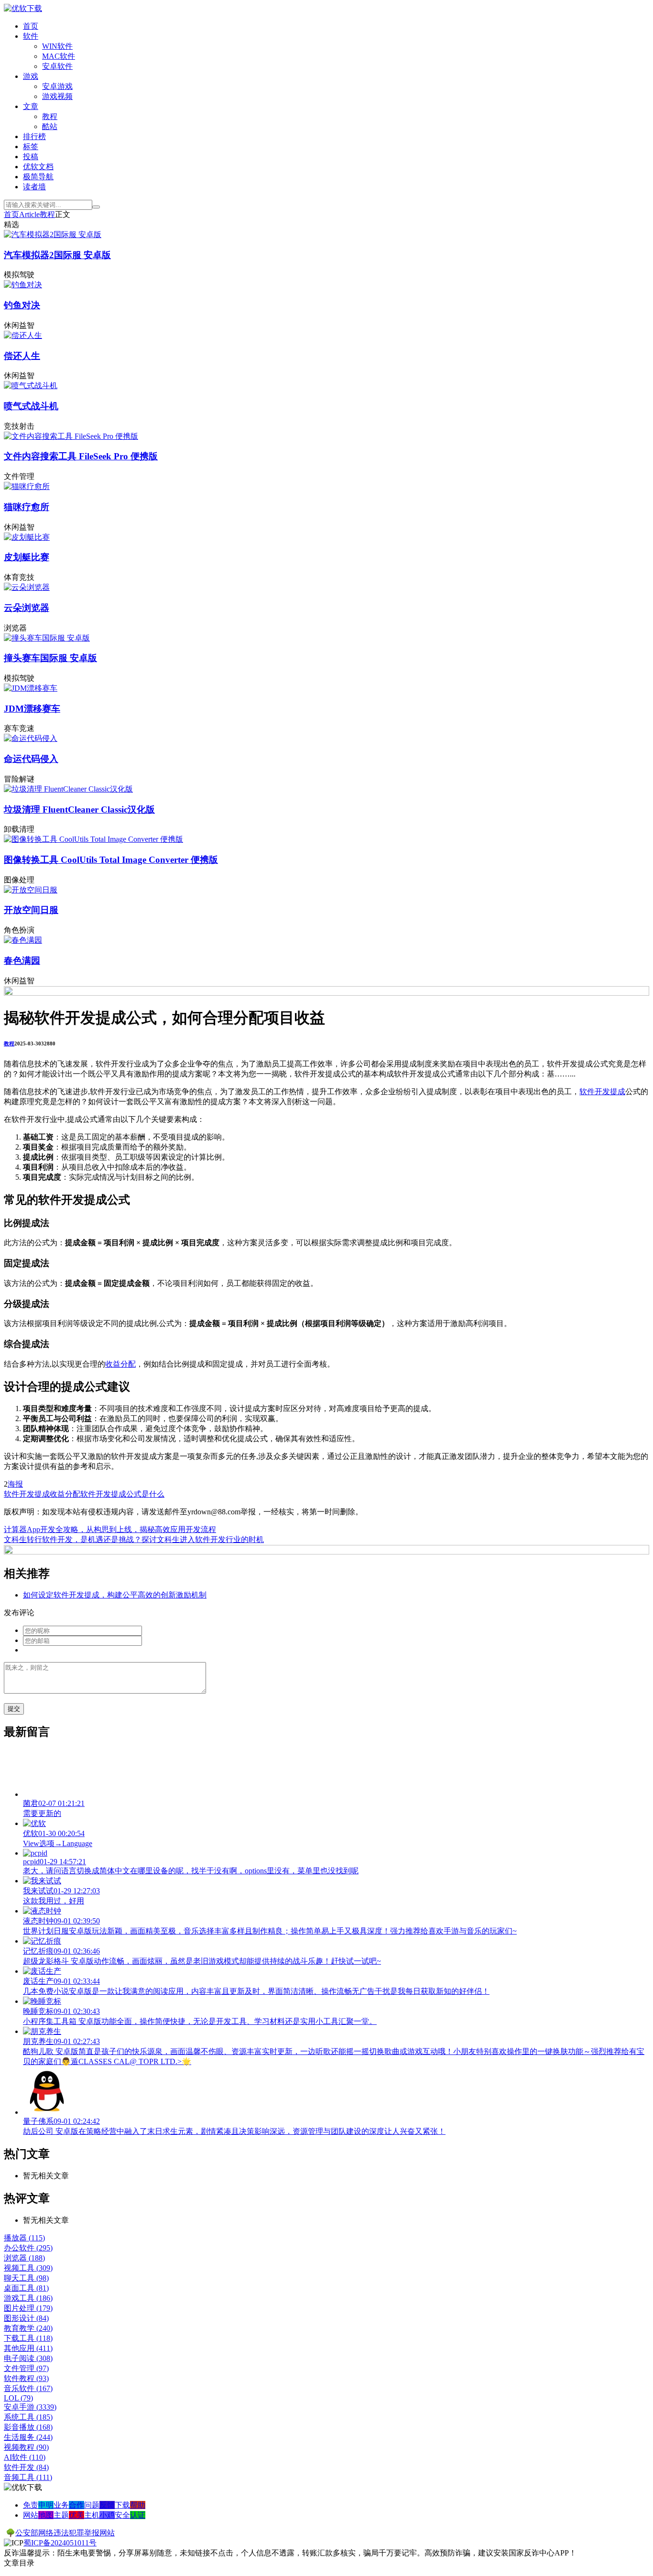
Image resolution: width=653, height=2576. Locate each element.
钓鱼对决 (22, 305)
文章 (31, 106)
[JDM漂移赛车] (31, 688)
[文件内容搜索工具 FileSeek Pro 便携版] (71, 436)
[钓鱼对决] (23, 285)
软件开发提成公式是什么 (122, 1494)
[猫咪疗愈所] (27, 486)
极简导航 (38, 177)
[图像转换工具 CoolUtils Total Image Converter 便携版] (93, 839)
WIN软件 (57, 46)
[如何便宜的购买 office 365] (326, 993)
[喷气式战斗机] (31, 386)
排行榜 (34, 136)
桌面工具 (26, 2288)
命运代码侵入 (31, 759)
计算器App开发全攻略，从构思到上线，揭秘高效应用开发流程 (110, 1529)
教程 (50, 116)
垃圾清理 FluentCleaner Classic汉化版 (79, 810)
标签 (31, 147)
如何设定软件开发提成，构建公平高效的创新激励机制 (115, 1595)
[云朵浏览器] (27, 587)
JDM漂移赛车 (32, 709)
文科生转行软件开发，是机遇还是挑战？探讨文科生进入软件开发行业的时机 (134, 1539)
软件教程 (26, 2378)
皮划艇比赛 (27, 557)
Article (29, 214)
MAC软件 (59, 56)
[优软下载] (23, 8)
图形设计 (26, 2318)
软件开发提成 (602, 1092)
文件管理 (26, 2368)
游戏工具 (28, 2298)
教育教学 (28, 2328)
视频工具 (28, 2268)
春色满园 (22, 961)
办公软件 (28, 2248)
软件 (31, 36)
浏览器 (24, 2258)
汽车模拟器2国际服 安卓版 (57, 255)
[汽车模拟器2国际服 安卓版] (53, 234)
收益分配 (120, 1364)
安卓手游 (30, 2407)
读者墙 (34, 187)
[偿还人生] (23, 335)
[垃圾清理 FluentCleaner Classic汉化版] (68, 789)
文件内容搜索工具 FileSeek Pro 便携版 (81, 456)
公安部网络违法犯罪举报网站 (65, 2533)
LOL (18, 2398)
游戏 (31, 76)
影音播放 (28, 2427)
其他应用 (28, 2348)
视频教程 (26, 2447)
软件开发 (26, 2467)
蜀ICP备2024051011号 (60, 2543)
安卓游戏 (57, 86)
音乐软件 (28, 2388)
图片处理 (28, 2308)
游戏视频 (57, 96)
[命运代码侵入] (31, 738)
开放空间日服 (31, 910)
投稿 (31, 157)
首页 (31, 26)
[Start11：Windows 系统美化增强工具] (326, 1552)
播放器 (24, 2238)
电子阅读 (28, 2358)
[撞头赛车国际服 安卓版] (47, 638)
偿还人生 (22, 356)
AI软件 (25, 2457)
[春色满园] (23, 940)
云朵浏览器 (27, 608)
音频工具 (28, 2477)
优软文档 (38, 167)
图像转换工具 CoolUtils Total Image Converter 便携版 (111, 860)
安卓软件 (57, 66)
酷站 (50, 126)
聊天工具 (26, 2278)
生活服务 (28, 2437)
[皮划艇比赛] (27, 537)
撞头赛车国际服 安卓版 (50, 658)
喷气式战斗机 (31, 406)
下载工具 (28, 2338)
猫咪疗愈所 (27, 507)
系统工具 (28, 2417)
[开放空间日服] (31, 890)
